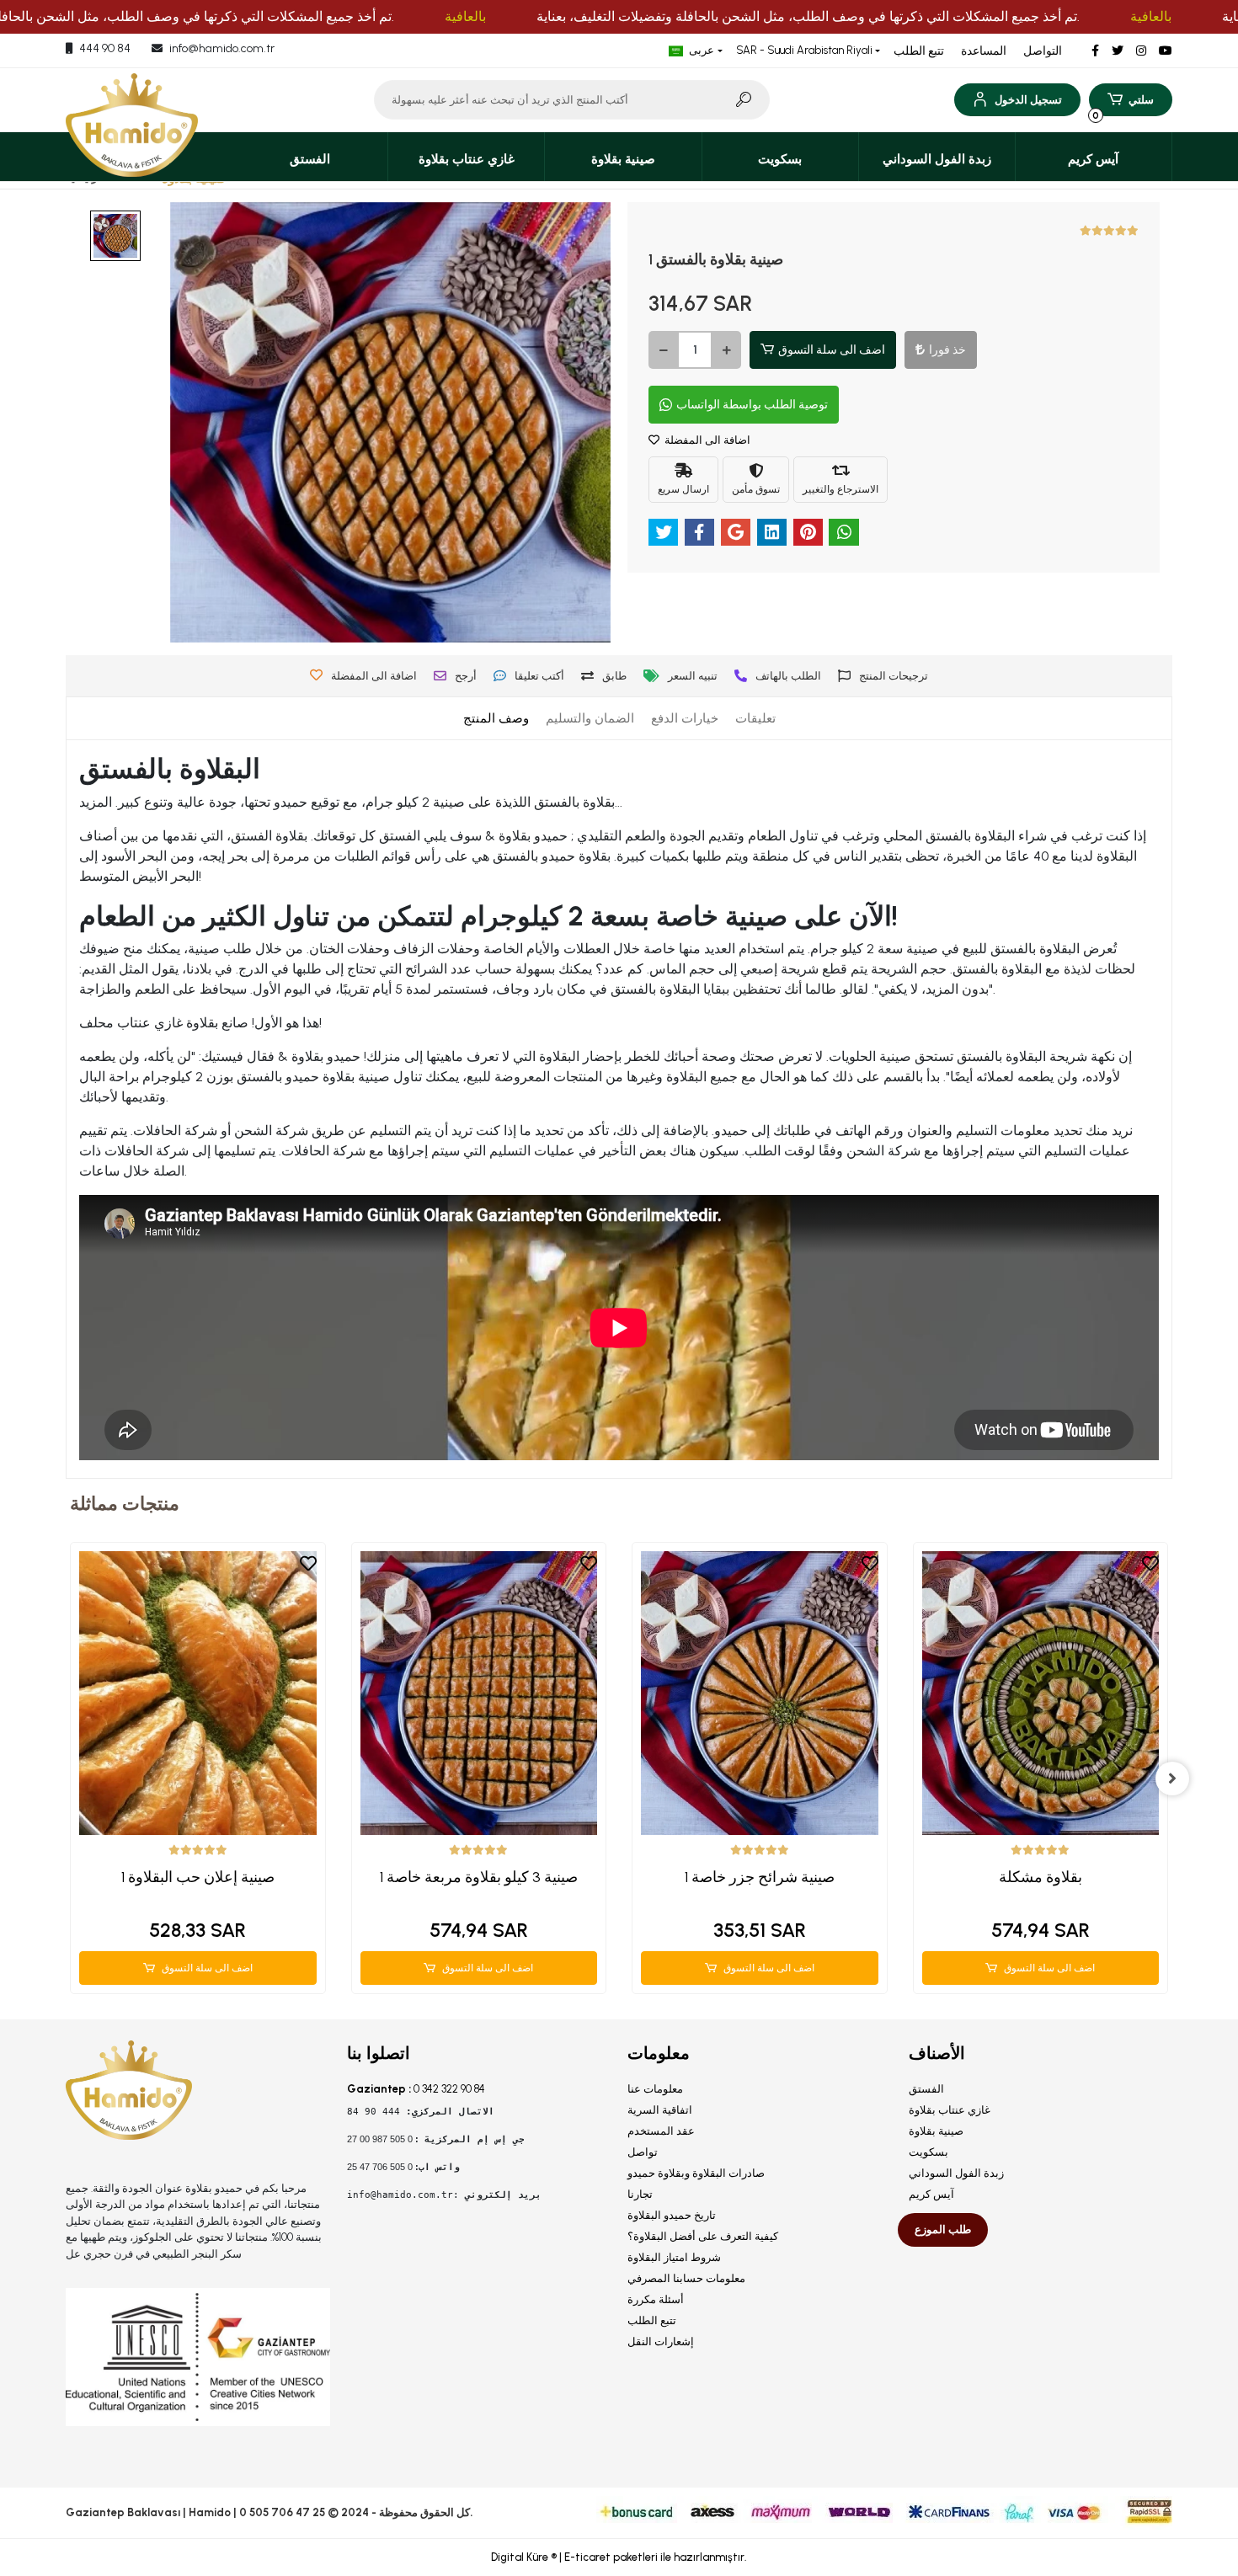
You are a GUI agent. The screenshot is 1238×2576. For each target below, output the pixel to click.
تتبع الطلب (919, 51)
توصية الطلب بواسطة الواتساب (752, 405)
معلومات (659, 2053)
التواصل (1043, 51)
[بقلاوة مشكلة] (1041, 1693)
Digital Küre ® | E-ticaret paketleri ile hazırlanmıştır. (619, 2557)
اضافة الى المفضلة (706, 440)
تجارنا (640, 2194)
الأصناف (937, 2053)
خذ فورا (947, 350)
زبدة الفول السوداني (956, 2173)
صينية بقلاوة (936, 2131)
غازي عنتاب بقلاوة (950, 2110)
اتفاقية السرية (660, 2110)
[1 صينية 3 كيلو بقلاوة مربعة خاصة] (479, 1693)
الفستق (926, 2089)
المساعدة (984, 51)
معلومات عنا (655, 2089)
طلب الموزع (943, 2229)
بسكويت (928, 2152)
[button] (1017, 100)
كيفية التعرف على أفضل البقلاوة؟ (703, 2236)
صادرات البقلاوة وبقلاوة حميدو (696, 2173)
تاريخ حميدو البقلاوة (672, 2215)
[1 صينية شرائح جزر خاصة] (760, 1693)
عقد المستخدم (661, 2131)
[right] (1172, 1779)
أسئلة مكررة (656, 2299)
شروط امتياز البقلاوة (674, 2257)
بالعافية (465, 16)
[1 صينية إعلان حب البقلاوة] (198, 1693)
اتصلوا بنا (379, 2053)
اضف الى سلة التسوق (832, 350)
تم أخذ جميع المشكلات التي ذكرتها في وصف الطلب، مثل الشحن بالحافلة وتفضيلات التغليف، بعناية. (808, 16)
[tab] (496, 719)
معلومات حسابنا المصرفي (686, 2278)
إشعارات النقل (661, 2341)
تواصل (643, 2152)
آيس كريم (931, 2194)
